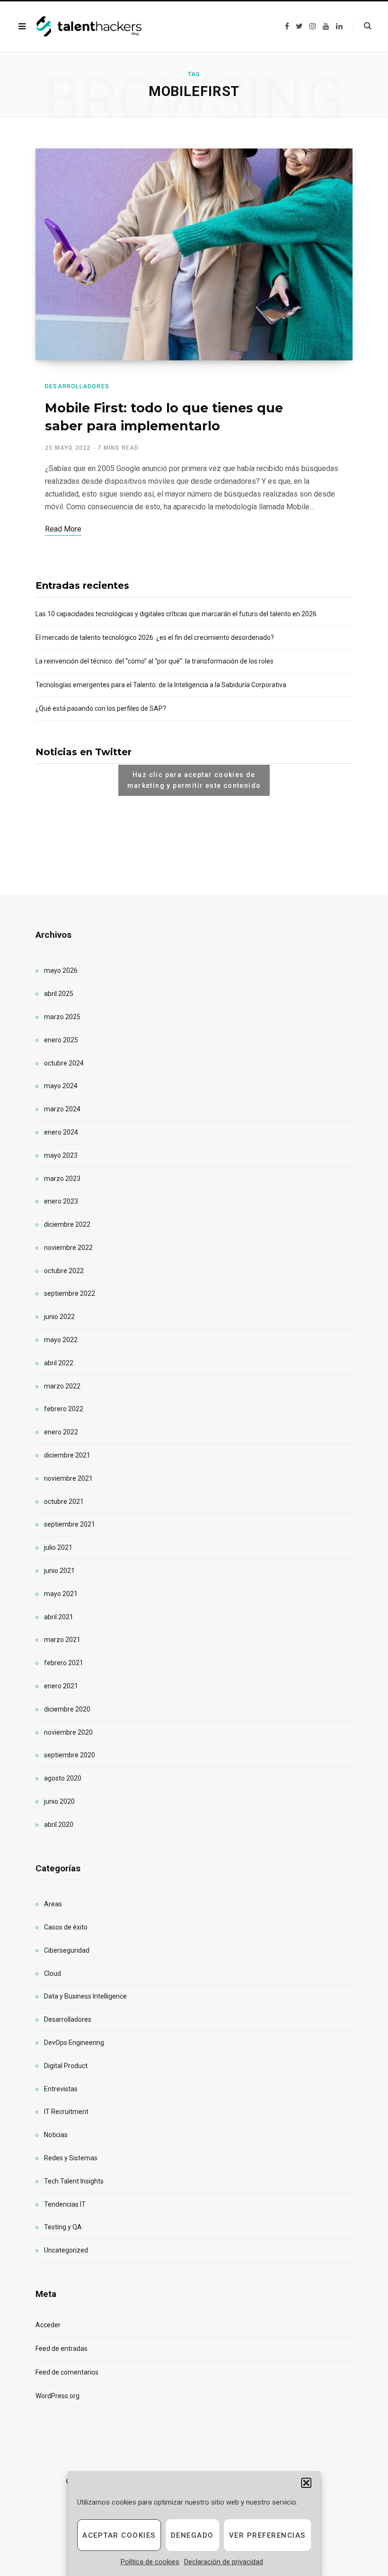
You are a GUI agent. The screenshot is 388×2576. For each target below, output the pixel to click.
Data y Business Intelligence (85, 1996)
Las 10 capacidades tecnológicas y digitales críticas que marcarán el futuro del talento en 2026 (176, 614)
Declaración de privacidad (224, 2562)
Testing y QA (63, 2227)
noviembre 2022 (68, 1248)
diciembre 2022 (67, 1224)
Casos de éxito (66, 1927)
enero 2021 (61, 1686)
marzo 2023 (62, 1179)
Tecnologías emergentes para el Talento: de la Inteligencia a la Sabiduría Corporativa (161, 685)
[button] (306, 2483)
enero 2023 (61, 1201)
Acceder (48, 2325)
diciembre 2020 (67, 1709)
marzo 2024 (62, 1109)
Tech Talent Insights (74, 2181)
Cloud (53, 1973)
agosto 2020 (63, 1778)
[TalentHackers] (89, 27)
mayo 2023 (61, 1155)
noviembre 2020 (68, 1732)
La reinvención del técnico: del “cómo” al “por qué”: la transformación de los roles (154, 661)
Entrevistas (61, 2089)
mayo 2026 (61, 970)
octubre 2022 (64, 1271)
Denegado (192, 2535)
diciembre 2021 (67, 1455)
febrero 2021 (64, 1663)
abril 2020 (59, 1825)
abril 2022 (59, 1363)
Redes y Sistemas (71, 2158)
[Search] (362, 26)
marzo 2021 (62, 1640)
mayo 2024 (61, 1086)
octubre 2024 (64, 1063)
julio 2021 (58, 1547)
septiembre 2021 (70, 1524)
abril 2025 (59, 994)
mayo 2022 (61, 1340)
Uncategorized (66, 2250)
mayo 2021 (61, 1594)
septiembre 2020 (70, 1755)
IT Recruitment (66, 2112)
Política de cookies (150, 2562)
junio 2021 (59, 1571)
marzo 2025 (62, 1017)
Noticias (56, 2135)
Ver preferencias (267, 2535)
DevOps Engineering (74, 2043)
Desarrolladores (77, 386)
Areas (53, 1904)
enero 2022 (61, 1432)
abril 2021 (59, 1617)
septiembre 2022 (70, 1293)
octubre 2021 (64, 1502)
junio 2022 (59, 1317)
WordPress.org (57, 2396)
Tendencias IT (65, 2204)
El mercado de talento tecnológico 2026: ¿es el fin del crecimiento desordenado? (155, 637)
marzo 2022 (62, 1386)
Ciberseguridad (67, 1950)
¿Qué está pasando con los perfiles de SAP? (101, 708)
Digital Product (66, 2066)
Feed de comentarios (67, 2372)
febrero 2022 (64, 1409)
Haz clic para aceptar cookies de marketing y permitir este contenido (194, 780)
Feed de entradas (62, 2349)
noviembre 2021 (68, 1478)
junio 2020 (59, 1801)
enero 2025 (61, 1040)
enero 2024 (61, 1132)
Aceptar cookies (119, 2535)
